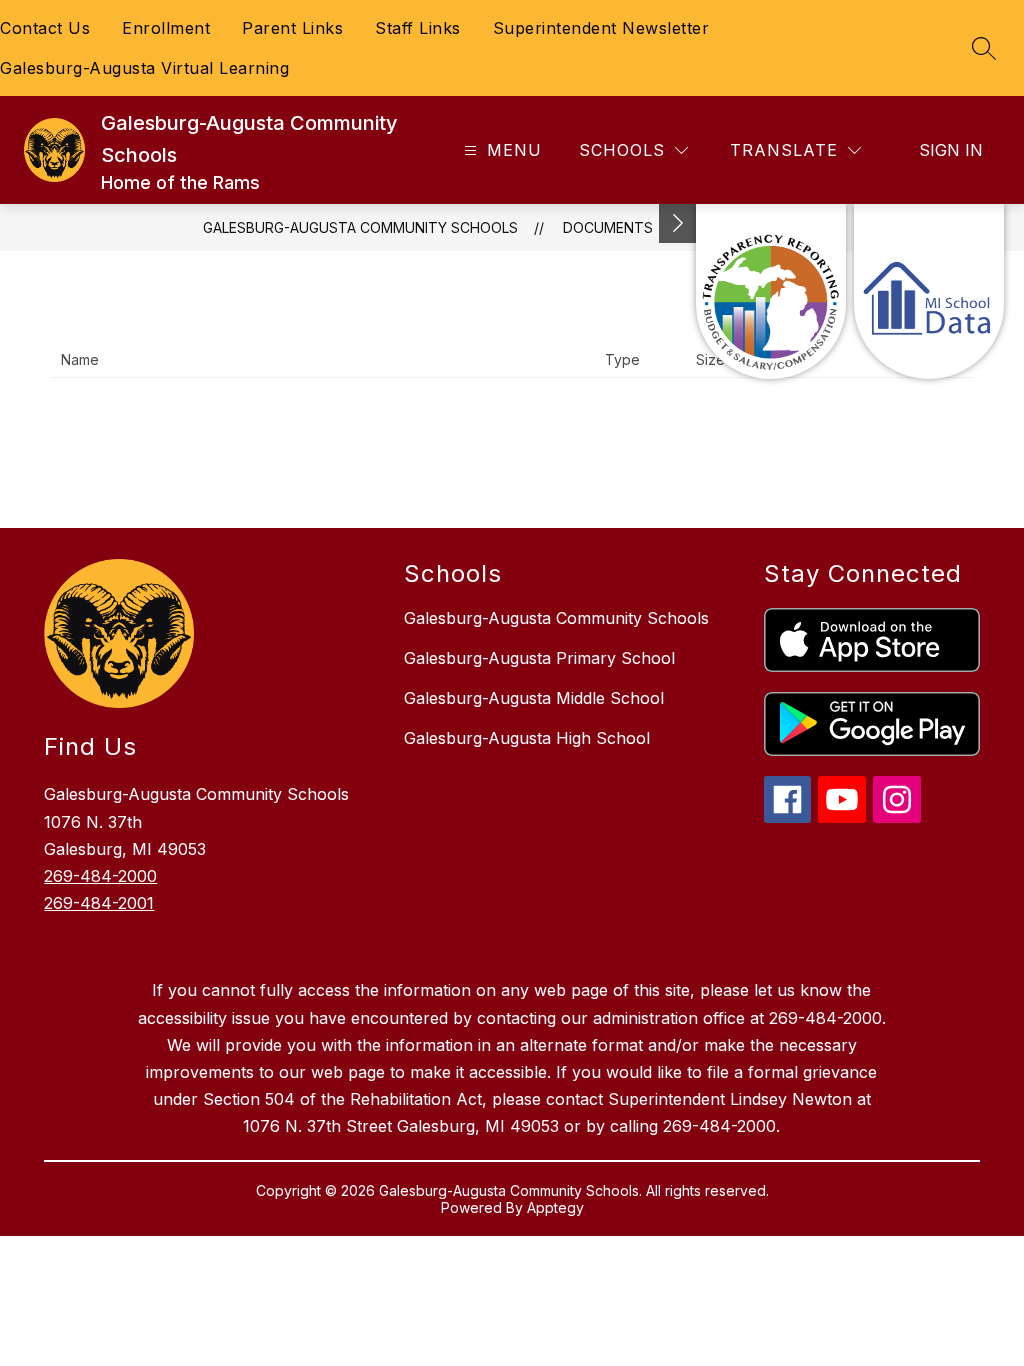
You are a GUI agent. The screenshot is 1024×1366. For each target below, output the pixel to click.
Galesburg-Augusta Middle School (534, 698)
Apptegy (555, 1207)
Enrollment (166, 28)
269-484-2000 (100, 876)
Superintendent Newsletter (601, 28)
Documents (608, 227)
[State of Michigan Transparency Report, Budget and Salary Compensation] (771, 291)
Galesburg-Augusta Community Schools (360, 227)
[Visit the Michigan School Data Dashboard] (929, 291)
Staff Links (418, 28)
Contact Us (45, 28)
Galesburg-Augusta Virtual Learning (144, 68)
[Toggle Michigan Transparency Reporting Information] (678, 223)
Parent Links (292, 28)
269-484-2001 (99, 903)
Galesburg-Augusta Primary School (539, 658)
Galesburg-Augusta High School (527, 738)
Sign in (951, 150)
